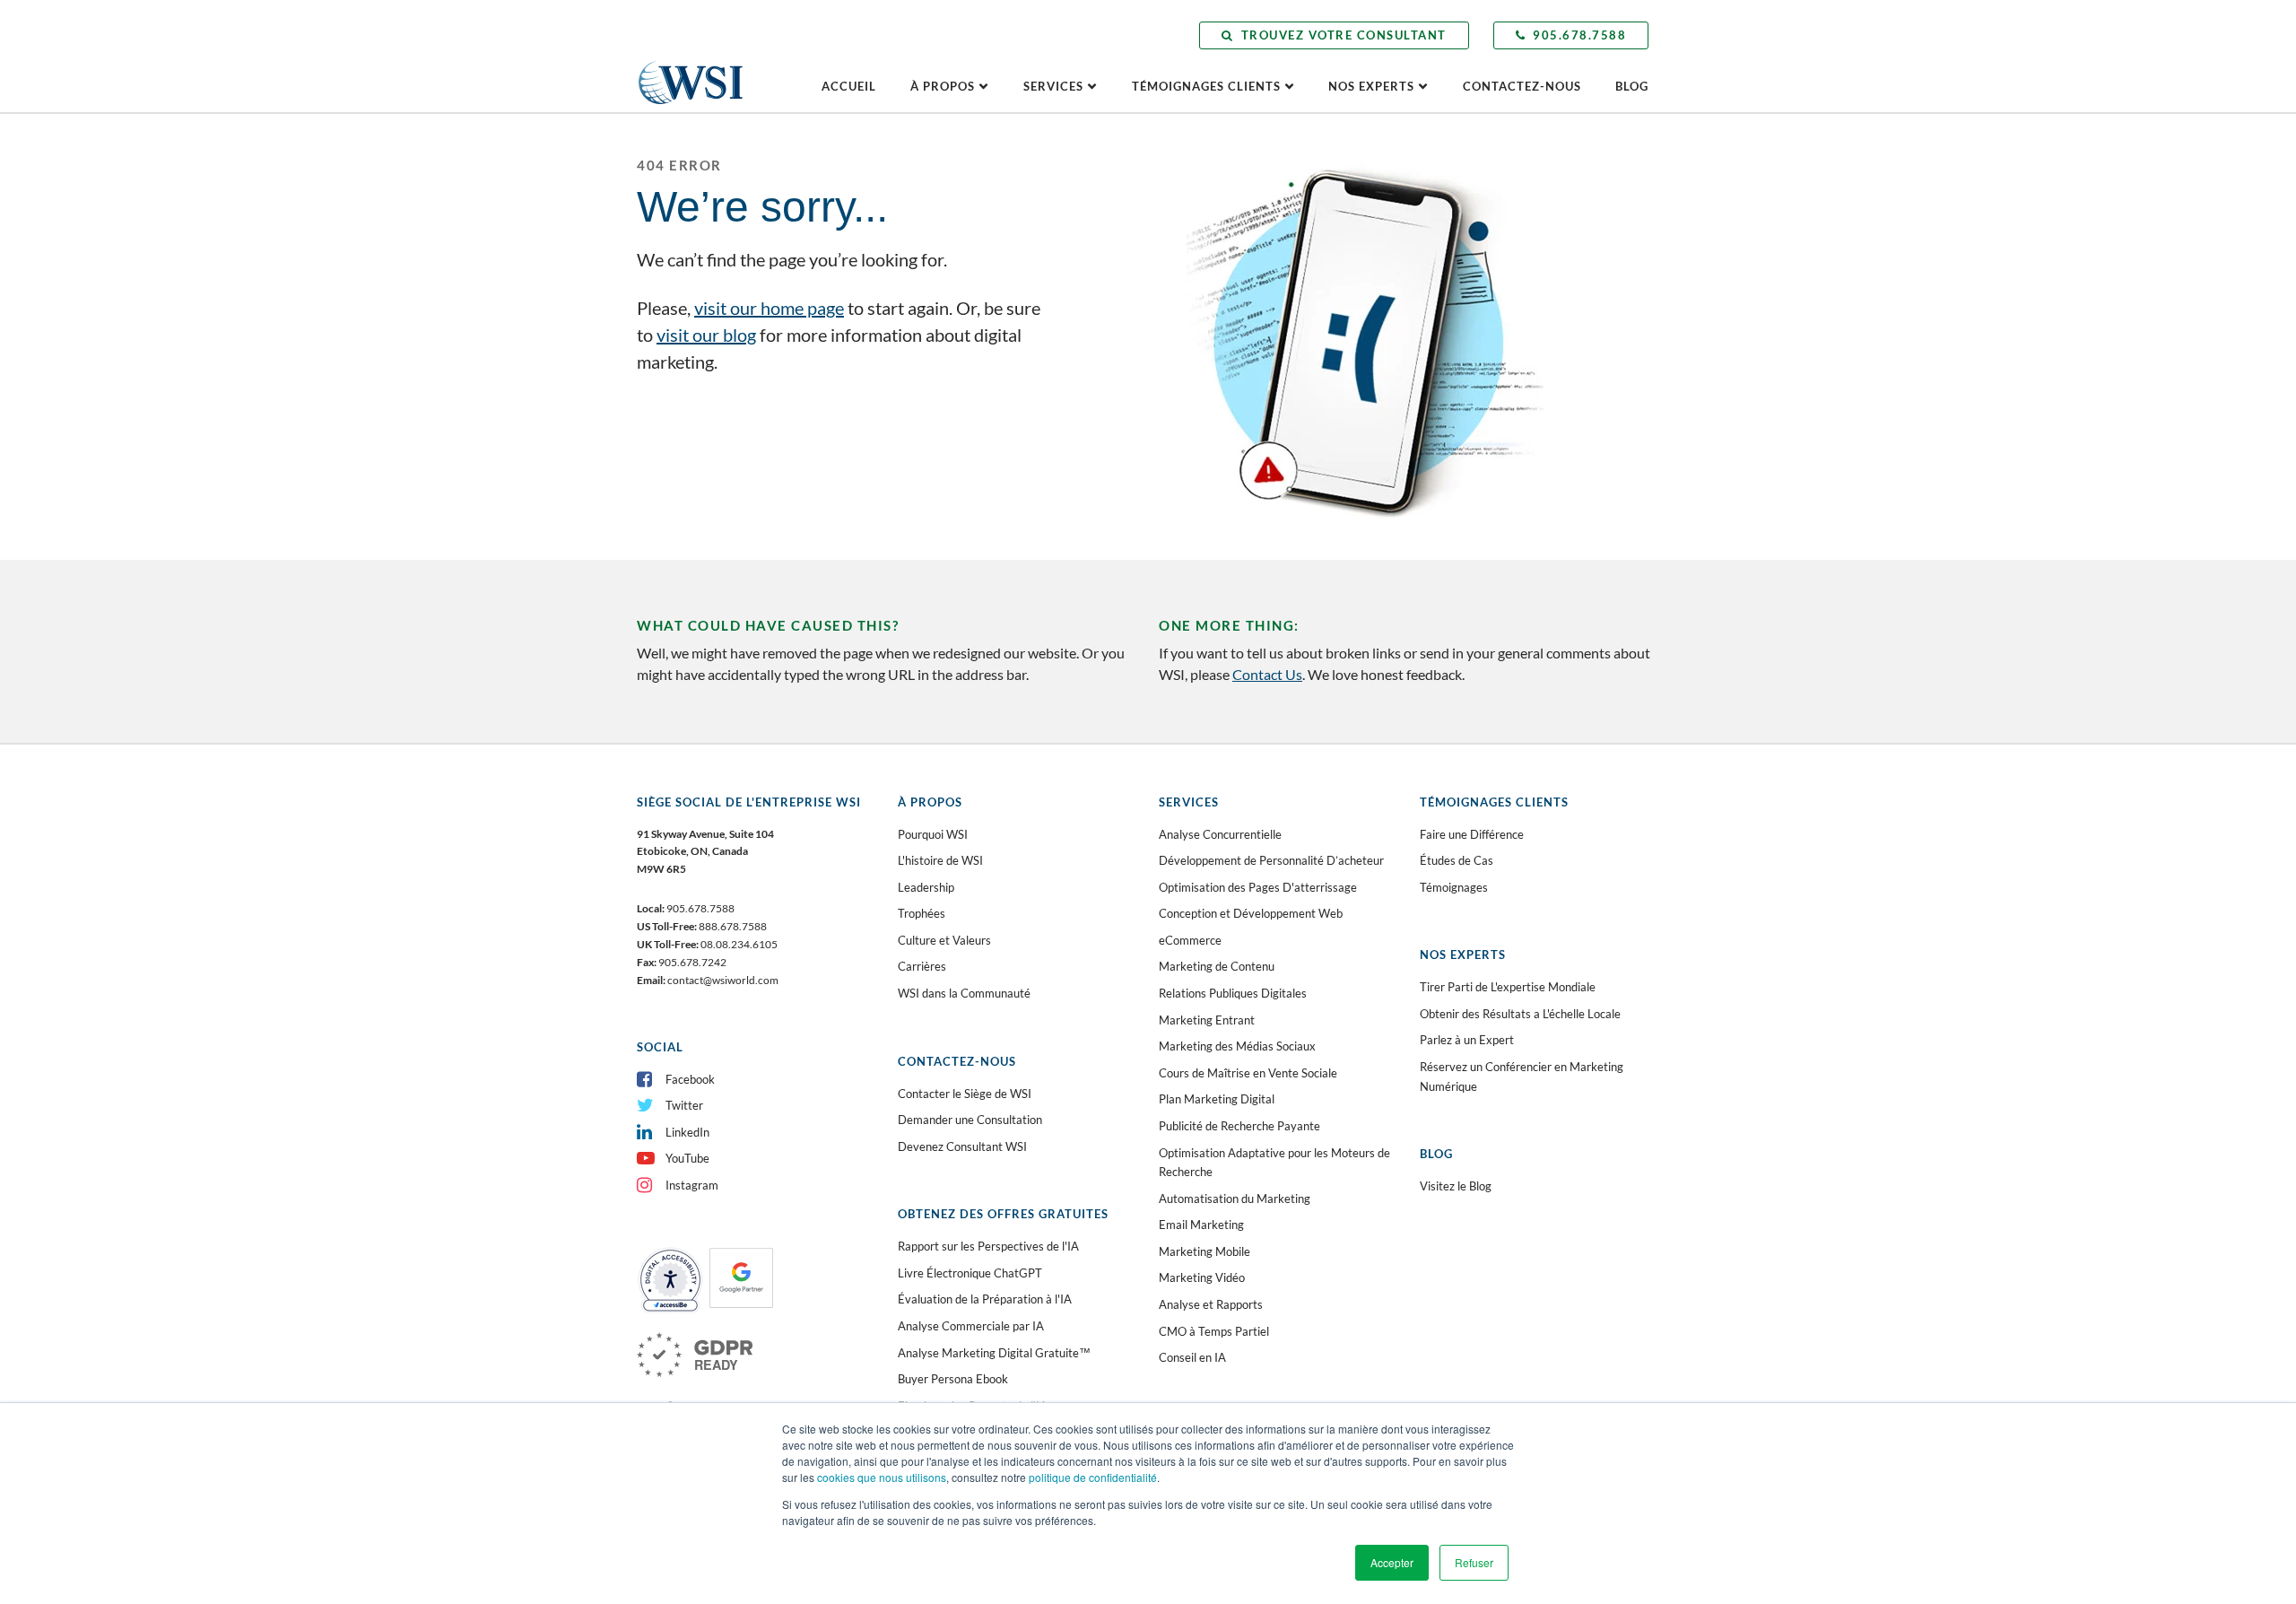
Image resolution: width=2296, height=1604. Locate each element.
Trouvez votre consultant (1344, 35)
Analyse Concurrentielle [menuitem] (1220, 834)
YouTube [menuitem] (687, 1158)
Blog (1632, 86)
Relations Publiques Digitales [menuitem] (1233, 993)
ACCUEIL (849, 86)
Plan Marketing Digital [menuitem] (1217, 1099)
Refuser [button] (1474, 1562)
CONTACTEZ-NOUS (1522, 86)
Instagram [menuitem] (692, 1185)
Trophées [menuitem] (922, 913)
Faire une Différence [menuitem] (1472, 834)
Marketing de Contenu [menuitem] (1217, 966)
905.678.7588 (1579, 35)
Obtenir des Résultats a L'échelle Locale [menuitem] (1520, 1014)
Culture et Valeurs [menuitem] (944, 940)
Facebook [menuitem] (690, 1079)
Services (1053, 86)
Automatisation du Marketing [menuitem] (1235, 1199)
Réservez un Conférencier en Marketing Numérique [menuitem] (1522, 1077)
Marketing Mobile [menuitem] (1205, 1251)
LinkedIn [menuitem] (687, 1132)
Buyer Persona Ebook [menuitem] (953, 1379)
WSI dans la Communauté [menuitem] (964, 993)
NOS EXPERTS (1371, 86)
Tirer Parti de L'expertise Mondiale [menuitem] (1508, 987)
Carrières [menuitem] (922, 966)
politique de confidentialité (1093, 1477)
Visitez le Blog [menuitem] (1456, 1186)
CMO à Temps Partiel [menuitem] (1214, 1331)
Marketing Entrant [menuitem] (1207, 1020)
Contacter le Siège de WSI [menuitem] (965, 1094)
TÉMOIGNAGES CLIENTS (1206, 86)
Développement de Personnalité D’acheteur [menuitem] (1271, 860)
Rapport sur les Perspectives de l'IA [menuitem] (988, 1246)
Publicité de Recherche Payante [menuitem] (1239, 1126)
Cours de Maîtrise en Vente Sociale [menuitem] (1248, 1073)
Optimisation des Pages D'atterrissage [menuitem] (1258, 887)
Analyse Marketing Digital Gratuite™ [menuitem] (994, 1353)
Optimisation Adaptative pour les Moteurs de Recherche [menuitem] (1274, 1163)
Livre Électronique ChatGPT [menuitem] (970, 1273)
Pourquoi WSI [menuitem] (933, 834)
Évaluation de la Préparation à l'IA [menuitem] (985, 1299)
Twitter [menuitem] (684, 1105)
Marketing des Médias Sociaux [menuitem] (1237, 1046)
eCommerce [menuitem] (1190, 940)
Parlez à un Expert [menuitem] (1467, 1040)
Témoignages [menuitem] (1454, 887)
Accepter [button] (1392, 1562)
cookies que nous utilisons (882, 1477)
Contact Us (1267, 674)
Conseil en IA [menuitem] (1192, 1357)
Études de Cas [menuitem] (1457, 860)
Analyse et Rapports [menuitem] (1211, 1304)
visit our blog (706, 335)
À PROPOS (943, 86)
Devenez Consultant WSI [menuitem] (962, 1146)
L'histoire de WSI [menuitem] (940, 860)
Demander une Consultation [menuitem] (970, 1120)
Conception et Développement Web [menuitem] (1251, 913)
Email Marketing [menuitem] (1201, 1225)
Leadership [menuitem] (926, 887)
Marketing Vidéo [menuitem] (1202, 1277)
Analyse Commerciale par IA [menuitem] (971, 1326)
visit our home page (769, 308)
